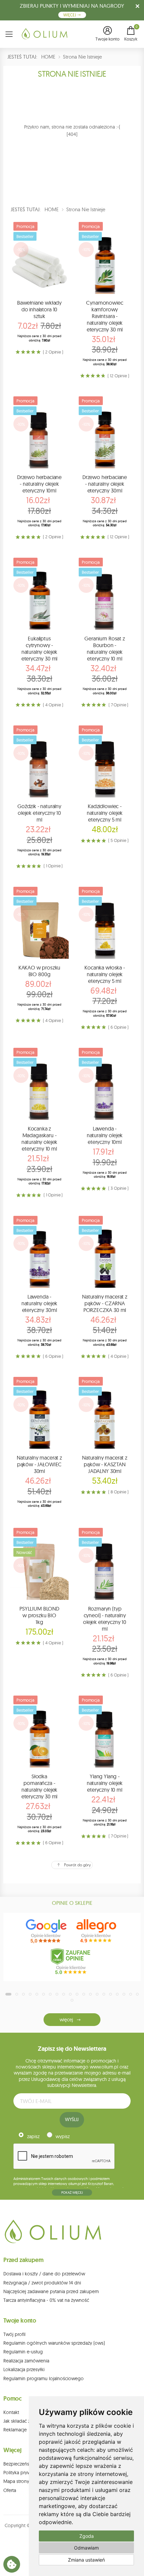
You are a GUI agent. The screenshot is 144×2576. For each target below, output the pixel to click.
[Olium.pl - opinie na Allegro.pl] (97, 1931)
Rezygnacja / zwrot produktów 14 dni (42, 2283)
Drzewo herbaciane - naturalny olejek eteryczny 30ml (105, 484)
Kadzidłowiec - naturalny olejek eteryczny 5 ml (105, 813)
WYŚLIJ (72, 2119)
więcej (66, 2020)
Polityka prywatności (24, 2473)
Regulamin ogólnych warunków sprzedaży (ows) (54, 2343)
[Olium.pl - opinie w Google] (47, 1931)
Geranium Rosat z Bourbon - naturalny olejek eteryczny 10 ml (104, 648)
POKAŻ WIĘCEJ (72, 2193)
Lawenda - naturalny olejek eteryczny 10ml (105, 1135)
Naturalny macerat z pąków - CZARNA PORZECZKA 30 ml (105, 1303)
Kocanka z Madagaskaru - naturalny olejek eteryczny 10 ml (39, 1139)
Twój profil (14, 2334)
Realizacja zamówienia (26, 2361)
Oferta (10, 2490)
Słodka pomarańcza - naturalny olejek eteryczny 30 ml (40, 1786)
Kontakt (11, 2412)
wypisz (63, 2136)
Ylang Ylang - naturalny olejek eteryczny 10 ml (105, 1783)
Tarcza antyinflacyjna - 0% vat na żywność (46, 2300)
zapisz (33, 2136)
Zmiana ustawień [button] (86, 2560)
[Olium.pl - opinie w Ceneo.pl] (72, 1961)
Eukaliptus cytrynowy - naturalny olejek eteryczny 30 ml (40, 648)
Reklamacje (15, 2430)
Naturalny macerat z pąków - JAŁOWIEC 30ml (39, 1464)
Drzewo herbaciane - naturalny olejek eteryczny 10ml (39, 484)
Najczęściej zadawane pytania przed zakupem (51, 2291)
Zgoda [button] (87, 2536)
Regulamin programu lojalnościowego (44, 2378)
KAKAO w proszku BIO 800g (40, 971)
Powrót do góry (77, 1865)
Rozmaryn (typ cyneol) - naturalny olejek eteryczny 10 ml (105, 1619)
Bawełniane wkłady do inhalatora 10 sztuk (39, 309)
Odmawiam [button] (86, 2548)
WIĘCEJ (70, 15)
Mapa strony (16, 2481)
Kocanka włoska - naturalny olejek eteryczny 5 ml (104, 974)
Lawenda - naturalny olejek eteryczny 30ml (39, 1303)
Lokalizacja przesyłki (24, 2369)
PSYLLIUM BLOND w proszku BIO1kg (39, 1615)
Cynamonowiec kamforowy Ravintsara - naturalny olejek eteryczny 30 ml (104, 316)
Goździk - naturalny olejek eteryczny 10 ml (39, 813)
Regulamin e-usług (23, 2352)
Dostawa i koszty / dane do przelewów (44, 2274)
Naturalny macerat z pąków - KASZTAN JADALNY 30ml (105, 1464)
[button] (107, 34)
